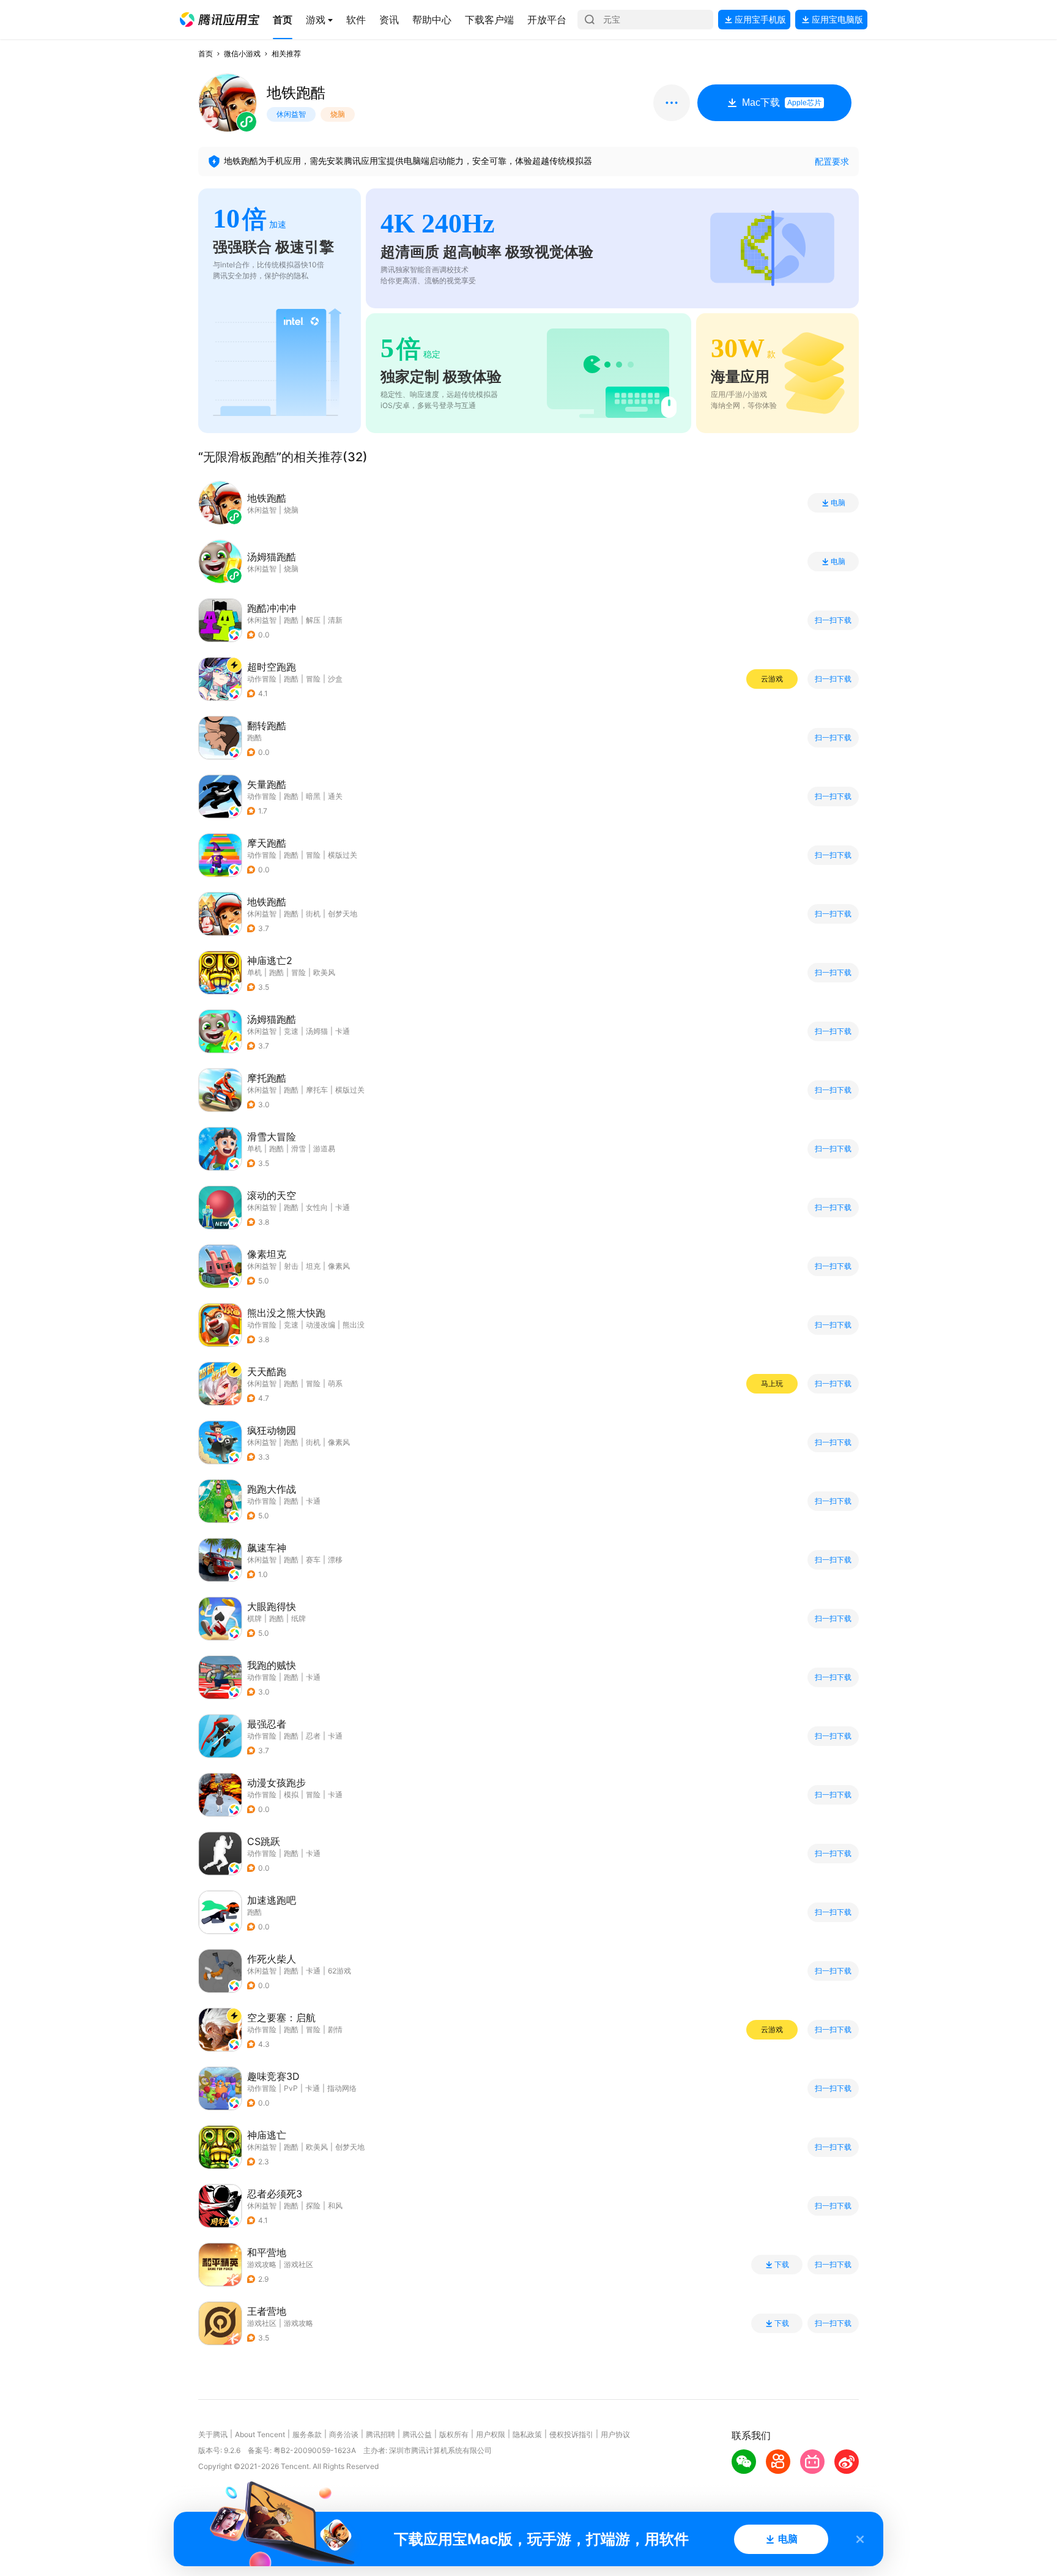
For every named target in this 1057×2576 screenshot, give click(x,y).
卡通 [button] (343, 1031)
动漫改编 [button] (321, 1325)
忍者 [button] (313, 1736)
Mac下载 (782, 102)
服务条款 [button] (307, 2434)
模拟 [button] (291, 1795)
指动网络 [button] (342, 2088)
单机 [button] (254, 972)
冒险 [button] (313, 679)
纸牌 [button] (299, 1618)
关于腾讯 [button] (213, 2434)
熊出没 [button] (354, 1325)
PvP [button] (291, 2088)
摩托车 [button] (317, 1090)
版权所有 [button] (454, 2434)
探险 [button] (313, 2206)
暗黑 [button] (313, 796)
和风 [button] (335, 2206)
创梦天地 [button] (343, 914)
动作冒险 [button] (262, 679)
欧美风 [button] (324, 972)
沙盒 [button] (335, 679)
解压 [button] (313, 620)
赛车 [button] (313, 1560)
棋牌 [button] (254, 1618)
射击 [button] (291, 1266)
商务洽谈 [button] (344, 2434)
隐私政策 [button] (527, 2434)
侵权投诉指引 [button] (571, 2434)
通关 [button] (335, 796)
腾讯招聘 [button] (380, 2434)
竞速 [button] (291, 1031)
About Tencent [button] (260, 2434)
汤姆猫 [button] (317, 1031)
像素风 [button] (339, 1266)
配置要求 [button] (832, 161)
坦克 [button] (313, 1266)
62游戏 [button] (339, 1971)
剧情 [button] (335, 2029)
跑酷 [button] (291, 620)
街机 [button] (313, 914)
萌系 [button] (335, 1383)
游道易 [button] (324, 1149)
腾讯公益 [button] (417, 2434)
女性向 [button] (317, 1207)
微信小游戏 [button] (242, 54)
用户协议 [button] (615, 2434)
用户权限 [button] (491, 2434)
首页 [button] (206, 54)
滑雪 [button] (299, 1149)
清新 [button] (335, 620)
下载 (782, 2265)
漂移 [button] (335, 1560)
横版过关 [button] (343, 855)
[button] (220, 20)
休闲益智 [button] (262, 620)
